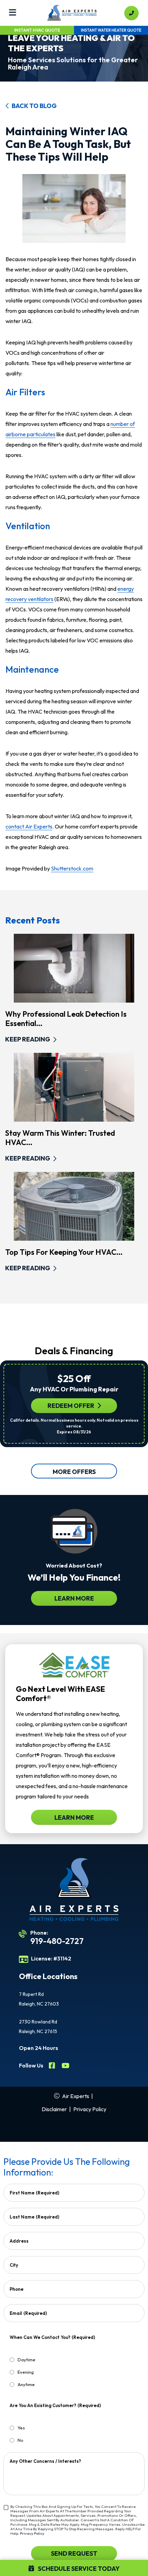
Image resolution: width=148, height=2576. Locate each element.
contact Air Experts (29, 826)
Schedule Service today (78, 2569)
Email (28, 2313)
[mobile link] (131, 13)
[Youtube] (66, 2066)
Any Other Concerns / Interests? (45, 2461)
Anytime (26, 2384)
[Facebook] (52, 2066)
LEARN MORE (74, 1598)
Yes (21, 2428)
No (20, 2440)
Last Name (34, 2217)
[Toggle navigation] (13, 13)
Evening (26, 2372)
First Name (34, 2193)
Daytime (27, 2360)
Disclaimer (54, 2109)
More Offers (74, 1472)
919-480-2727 (57, 1941)
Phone (17, 2289)
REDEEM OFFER (71, 1406)
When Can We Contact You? (52, 2337)
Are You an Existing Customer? (55, 2405)
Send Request (74, 2553)
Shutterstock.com (72, 868)
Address (19, 2241)
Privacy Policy (90, 2109)
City (14, 2265)
